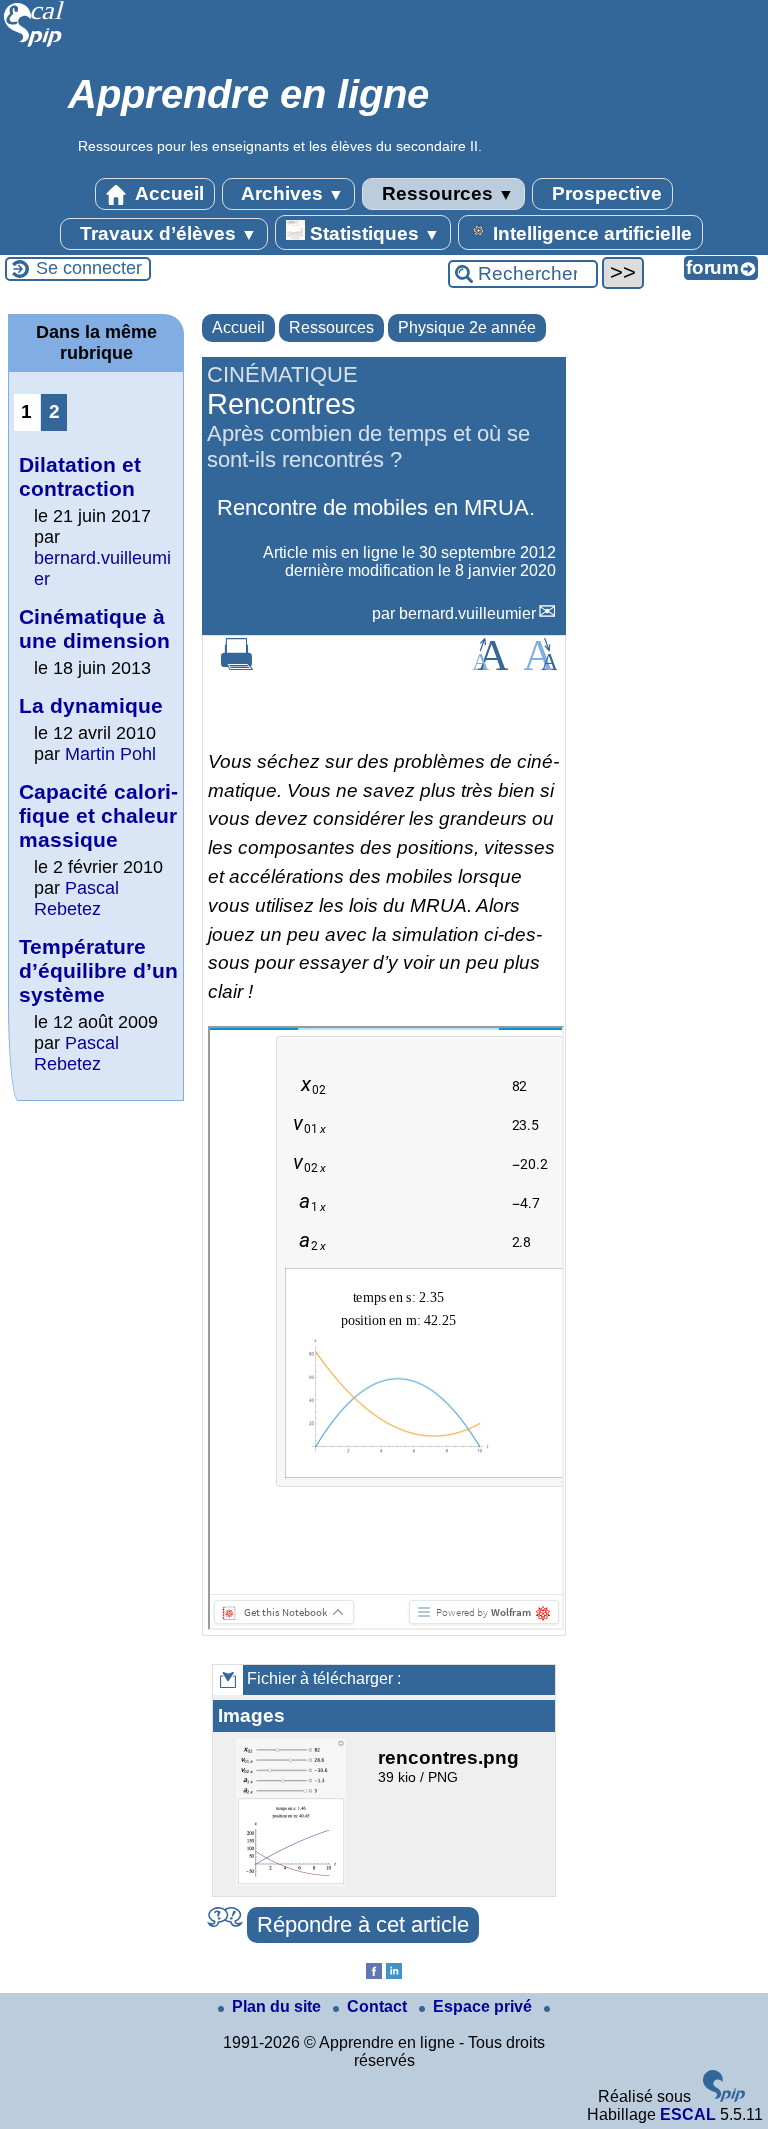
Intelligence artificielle (590, 233)
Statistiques (372, 233)
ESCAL (688, 2114)
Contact (379, 2006)
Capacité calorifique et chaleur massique (98, 815)
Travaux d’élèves (166, 233)
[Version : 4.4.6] (724, 2096)
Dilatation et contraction (80, 476)
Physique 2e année (467, 327)
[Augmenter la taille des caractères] (490, 664)
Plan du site (278, 2006)
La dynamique (91, 705)
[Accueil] (34, 44)
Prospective (604, 193)
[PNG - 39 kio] (293, 1881)
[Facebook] (374, 1973)
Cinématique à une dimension (94, 628)
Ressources (445, 193)
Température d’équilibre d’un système (98, 970)
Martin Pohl (110, 754)
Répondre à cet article (363, 1924)
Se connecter (89, 268)
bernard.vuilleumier (467, 613)
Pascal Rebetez (76, 898)
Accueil (167, 193)
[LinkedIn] (394, 1973)
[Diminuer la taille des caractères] (540, 664)
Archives (290, 193)
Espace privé (484, 2006)
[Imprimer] (237, 664)
